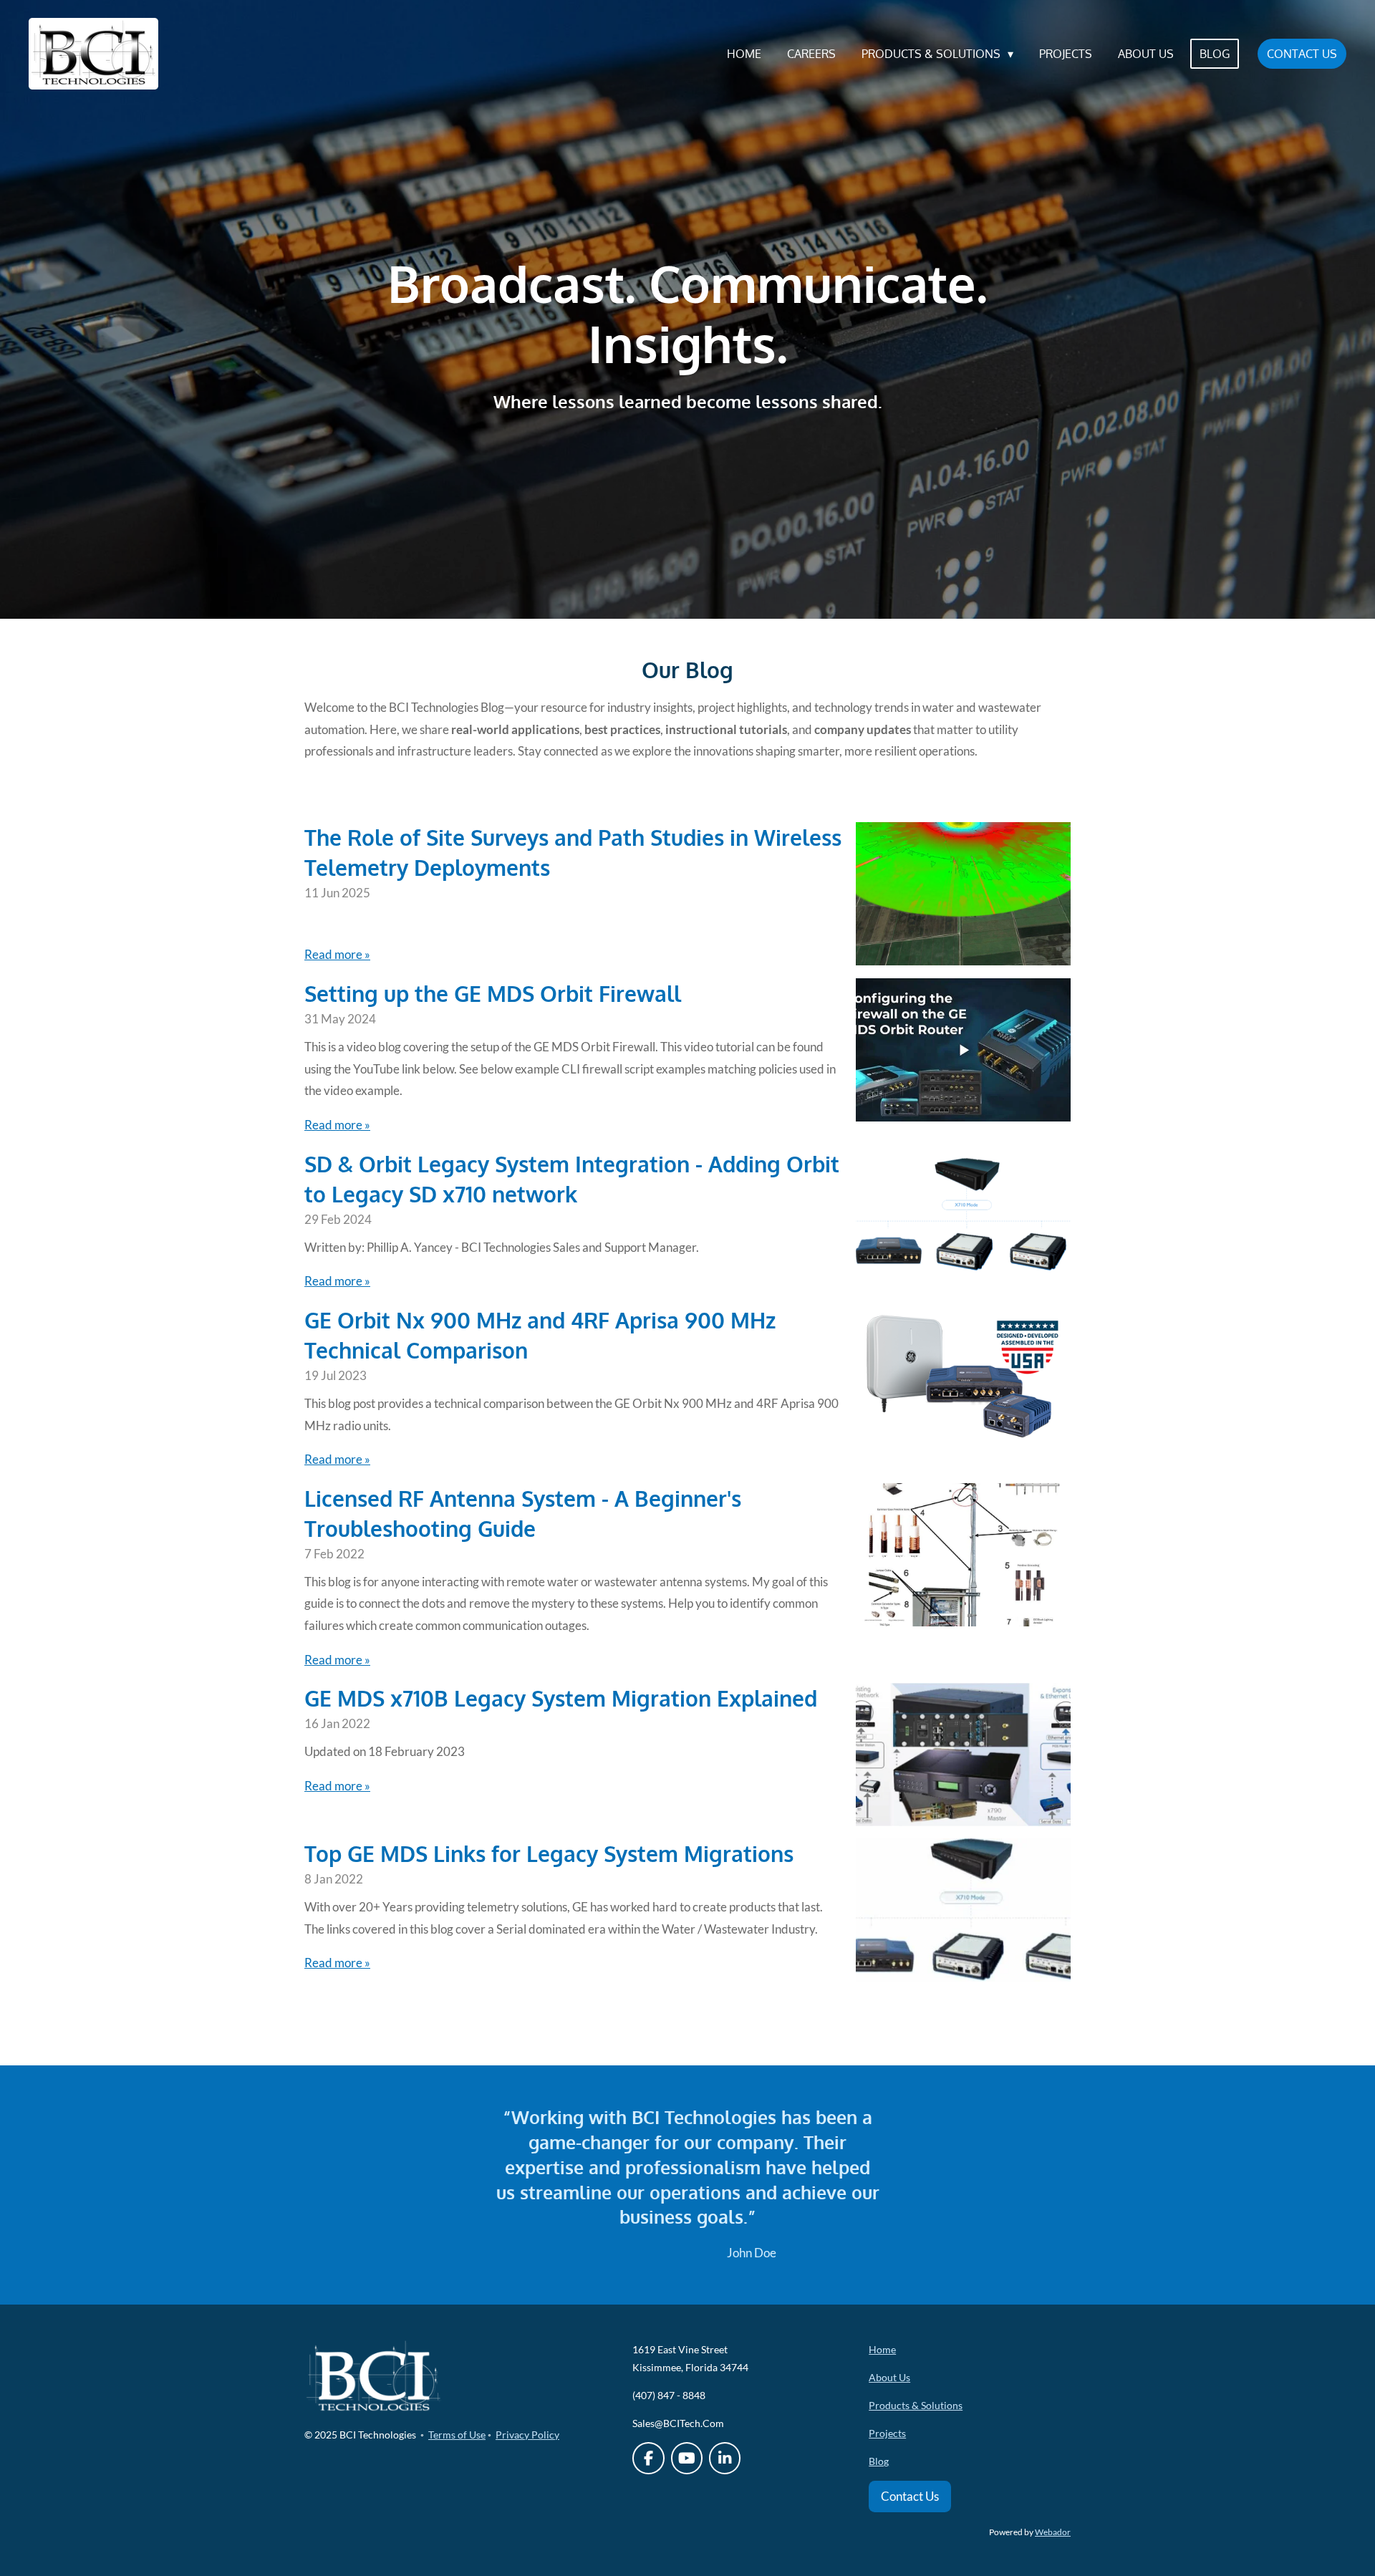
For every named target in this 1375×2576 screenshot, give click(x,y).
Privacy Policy (527, 2435)
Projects (887, 2433)
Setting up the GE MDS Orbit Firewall (493, 993)
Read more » (337, 954)
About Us (889, 2377)
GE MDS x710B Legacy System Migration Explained (561, 1698)
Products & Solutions (916, 2405)
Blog (879, 2461)
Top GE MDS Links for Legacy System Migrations (549, 1853)
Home (882, 2349)
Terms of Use (457, 2435)
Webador (1053, 2532)
